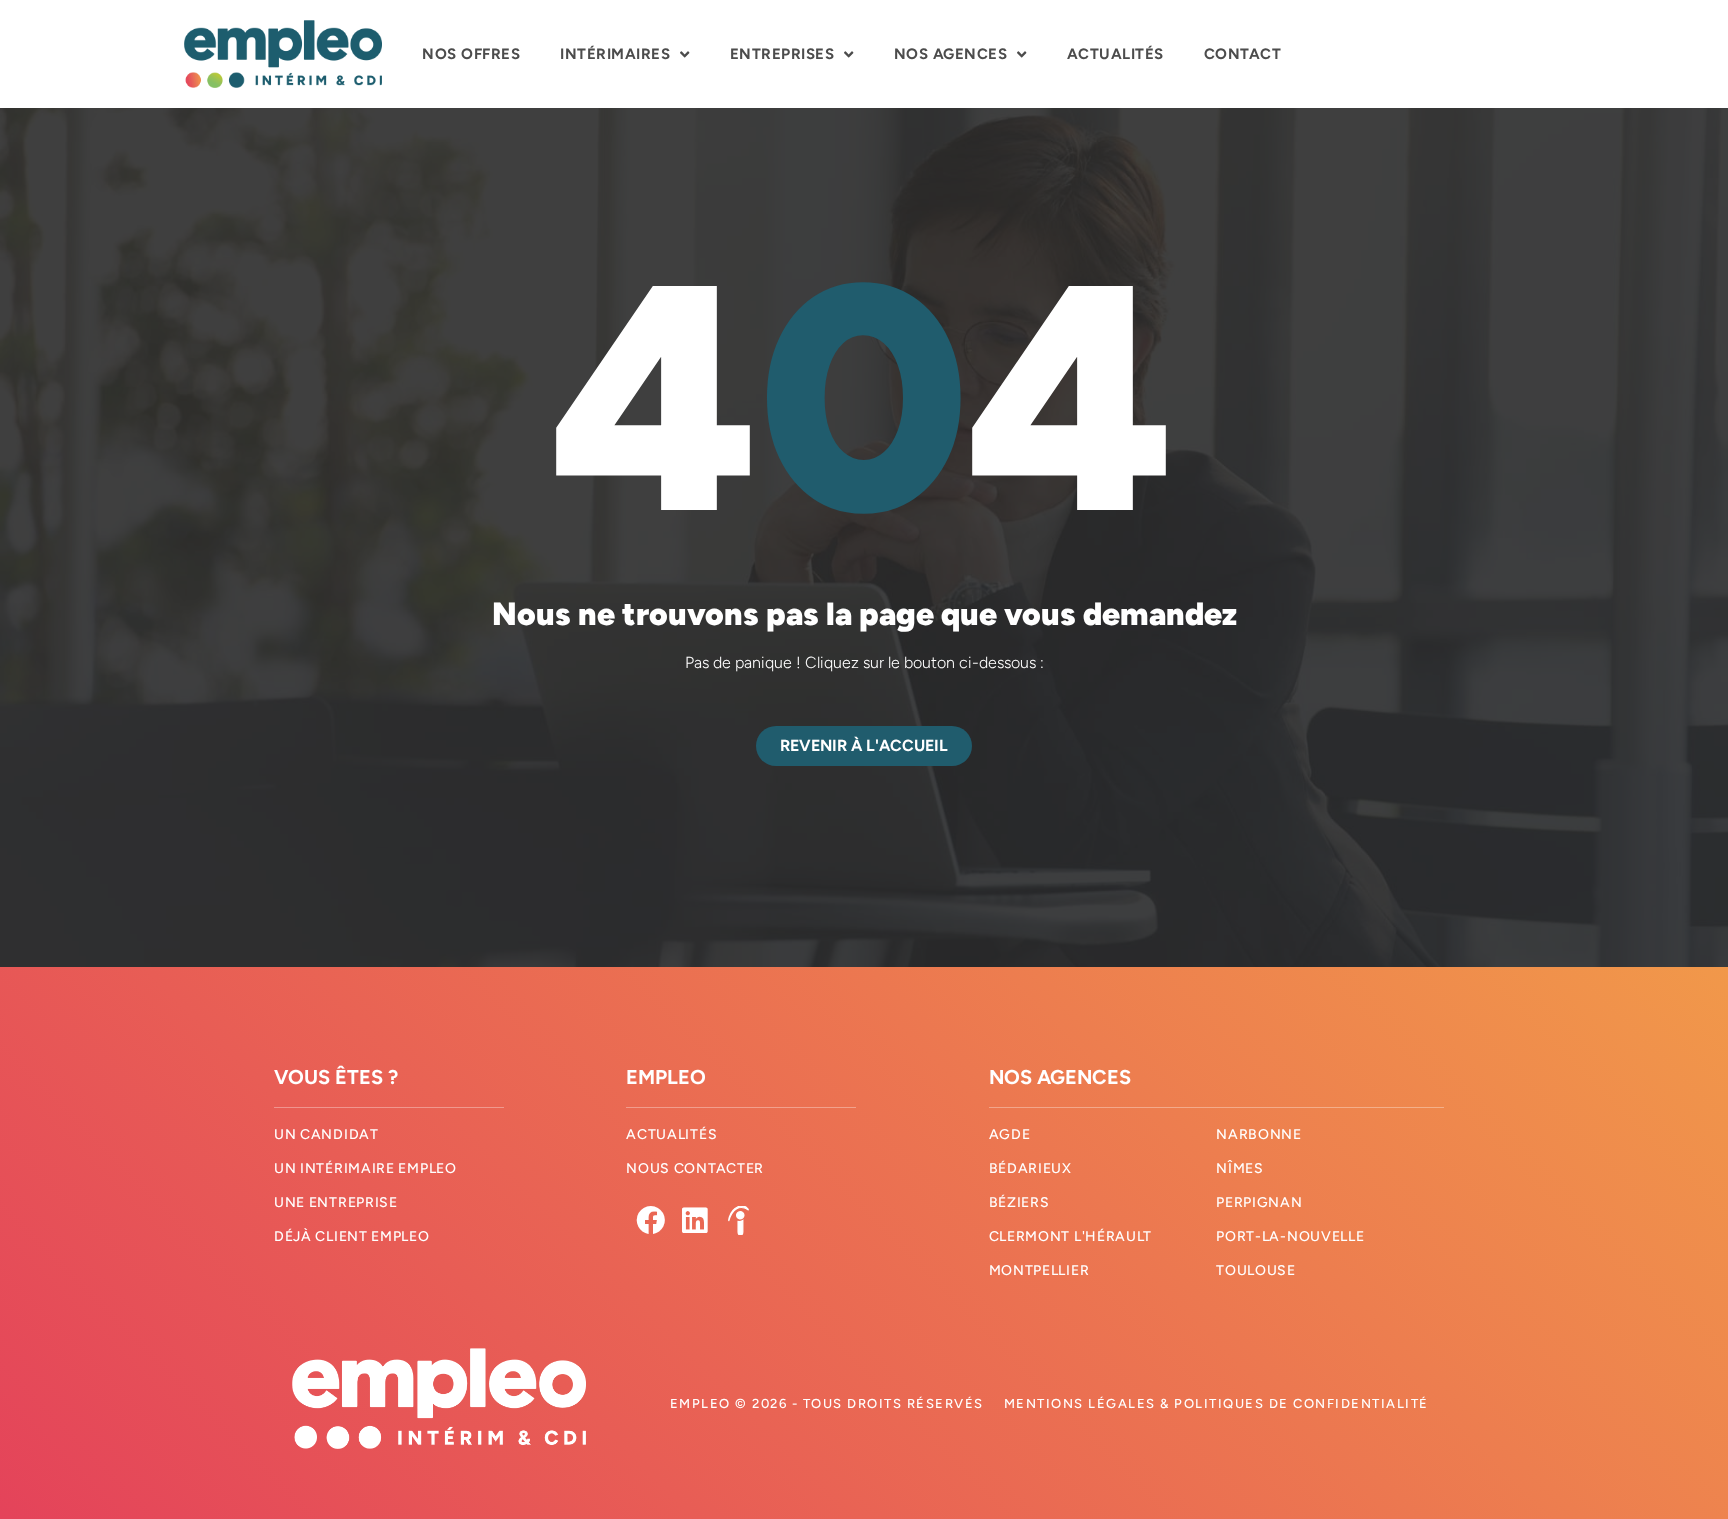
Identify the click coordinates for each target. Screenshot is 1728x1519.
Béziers (1019, 1202)
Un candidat (326, 1134)
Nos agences (951, 54)
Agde (1010, 1134)
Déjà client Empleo (352, 1236)
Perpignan (1259, 1202)
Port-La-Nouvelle (1290, 1236)
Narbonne (1259, 1134)
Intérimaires (615, 54)
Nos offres (471, 54)
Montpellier (1039, 1270)
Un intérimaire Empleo (365, 1168)
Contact (1243, 54)
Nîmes (1240, 1168)
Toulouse (1256, 1270)
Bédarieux (1030, 1168)
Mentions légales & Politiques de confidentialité (1216, 1403)
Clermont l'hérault (1071, 1236)
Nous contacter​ (695, 1168)
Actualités (1115, 54)
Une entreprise (336, 1202)
